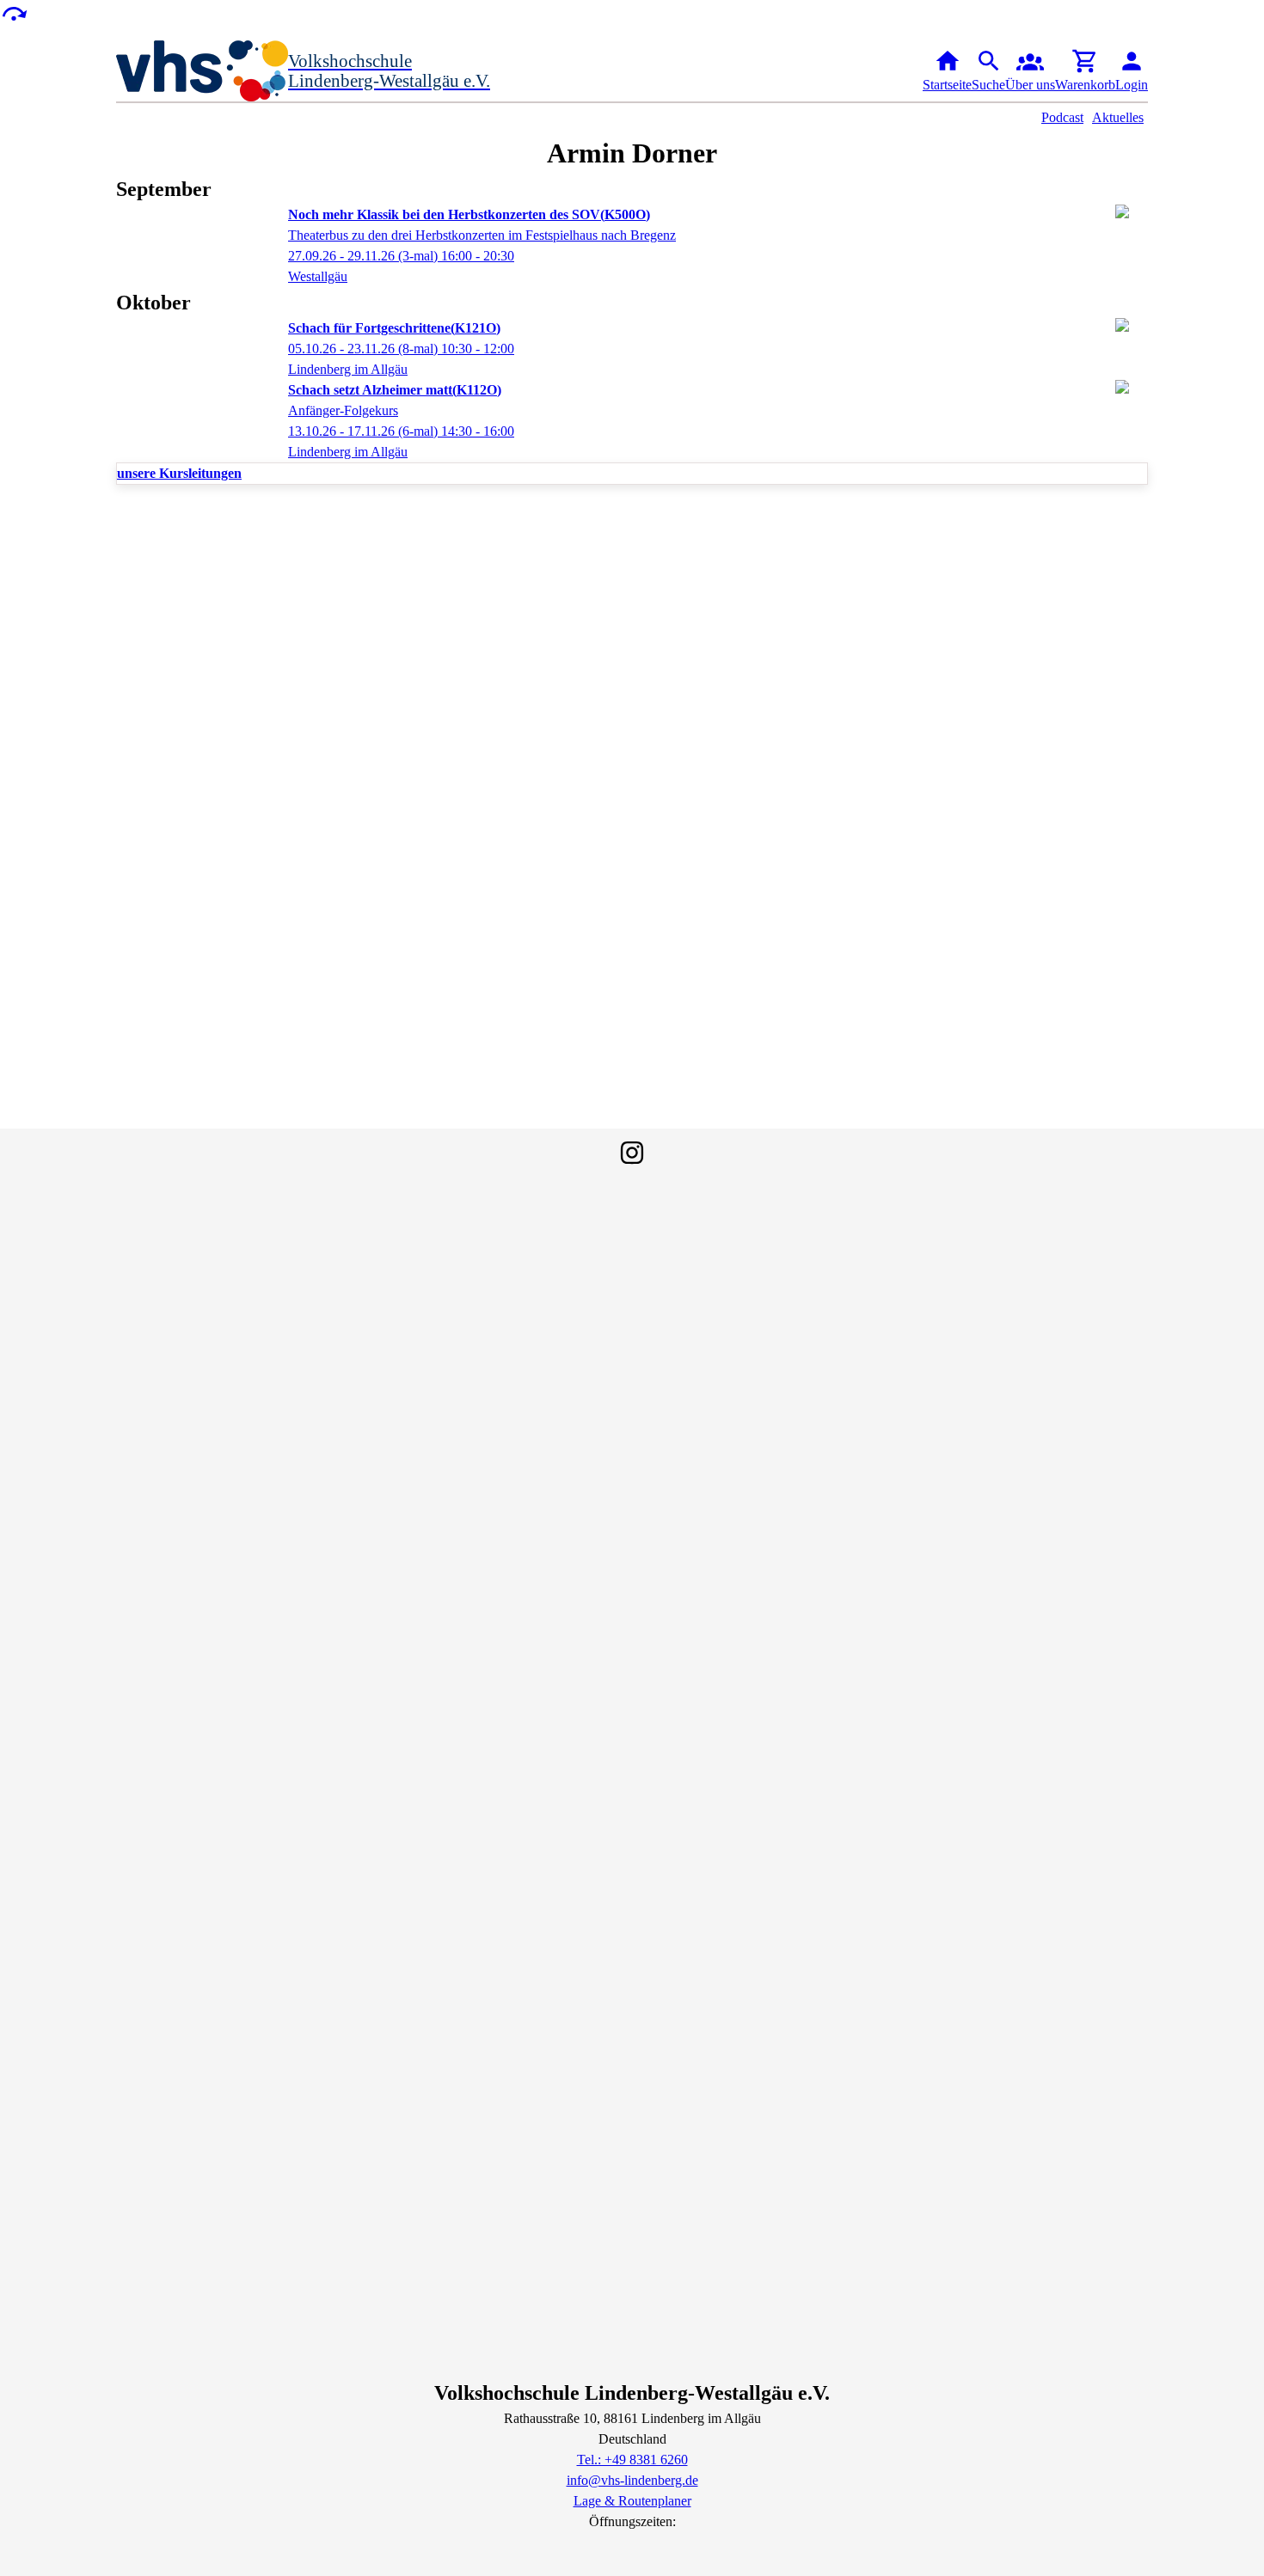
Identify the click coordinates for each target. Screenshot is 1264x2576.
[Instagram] (632, 1153)
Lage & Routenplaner (632, 2501)
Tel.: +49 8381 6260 (632, 2460)
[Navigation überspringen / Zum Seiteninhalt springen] (14, 12)
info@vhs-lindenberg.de (632, 2480)
